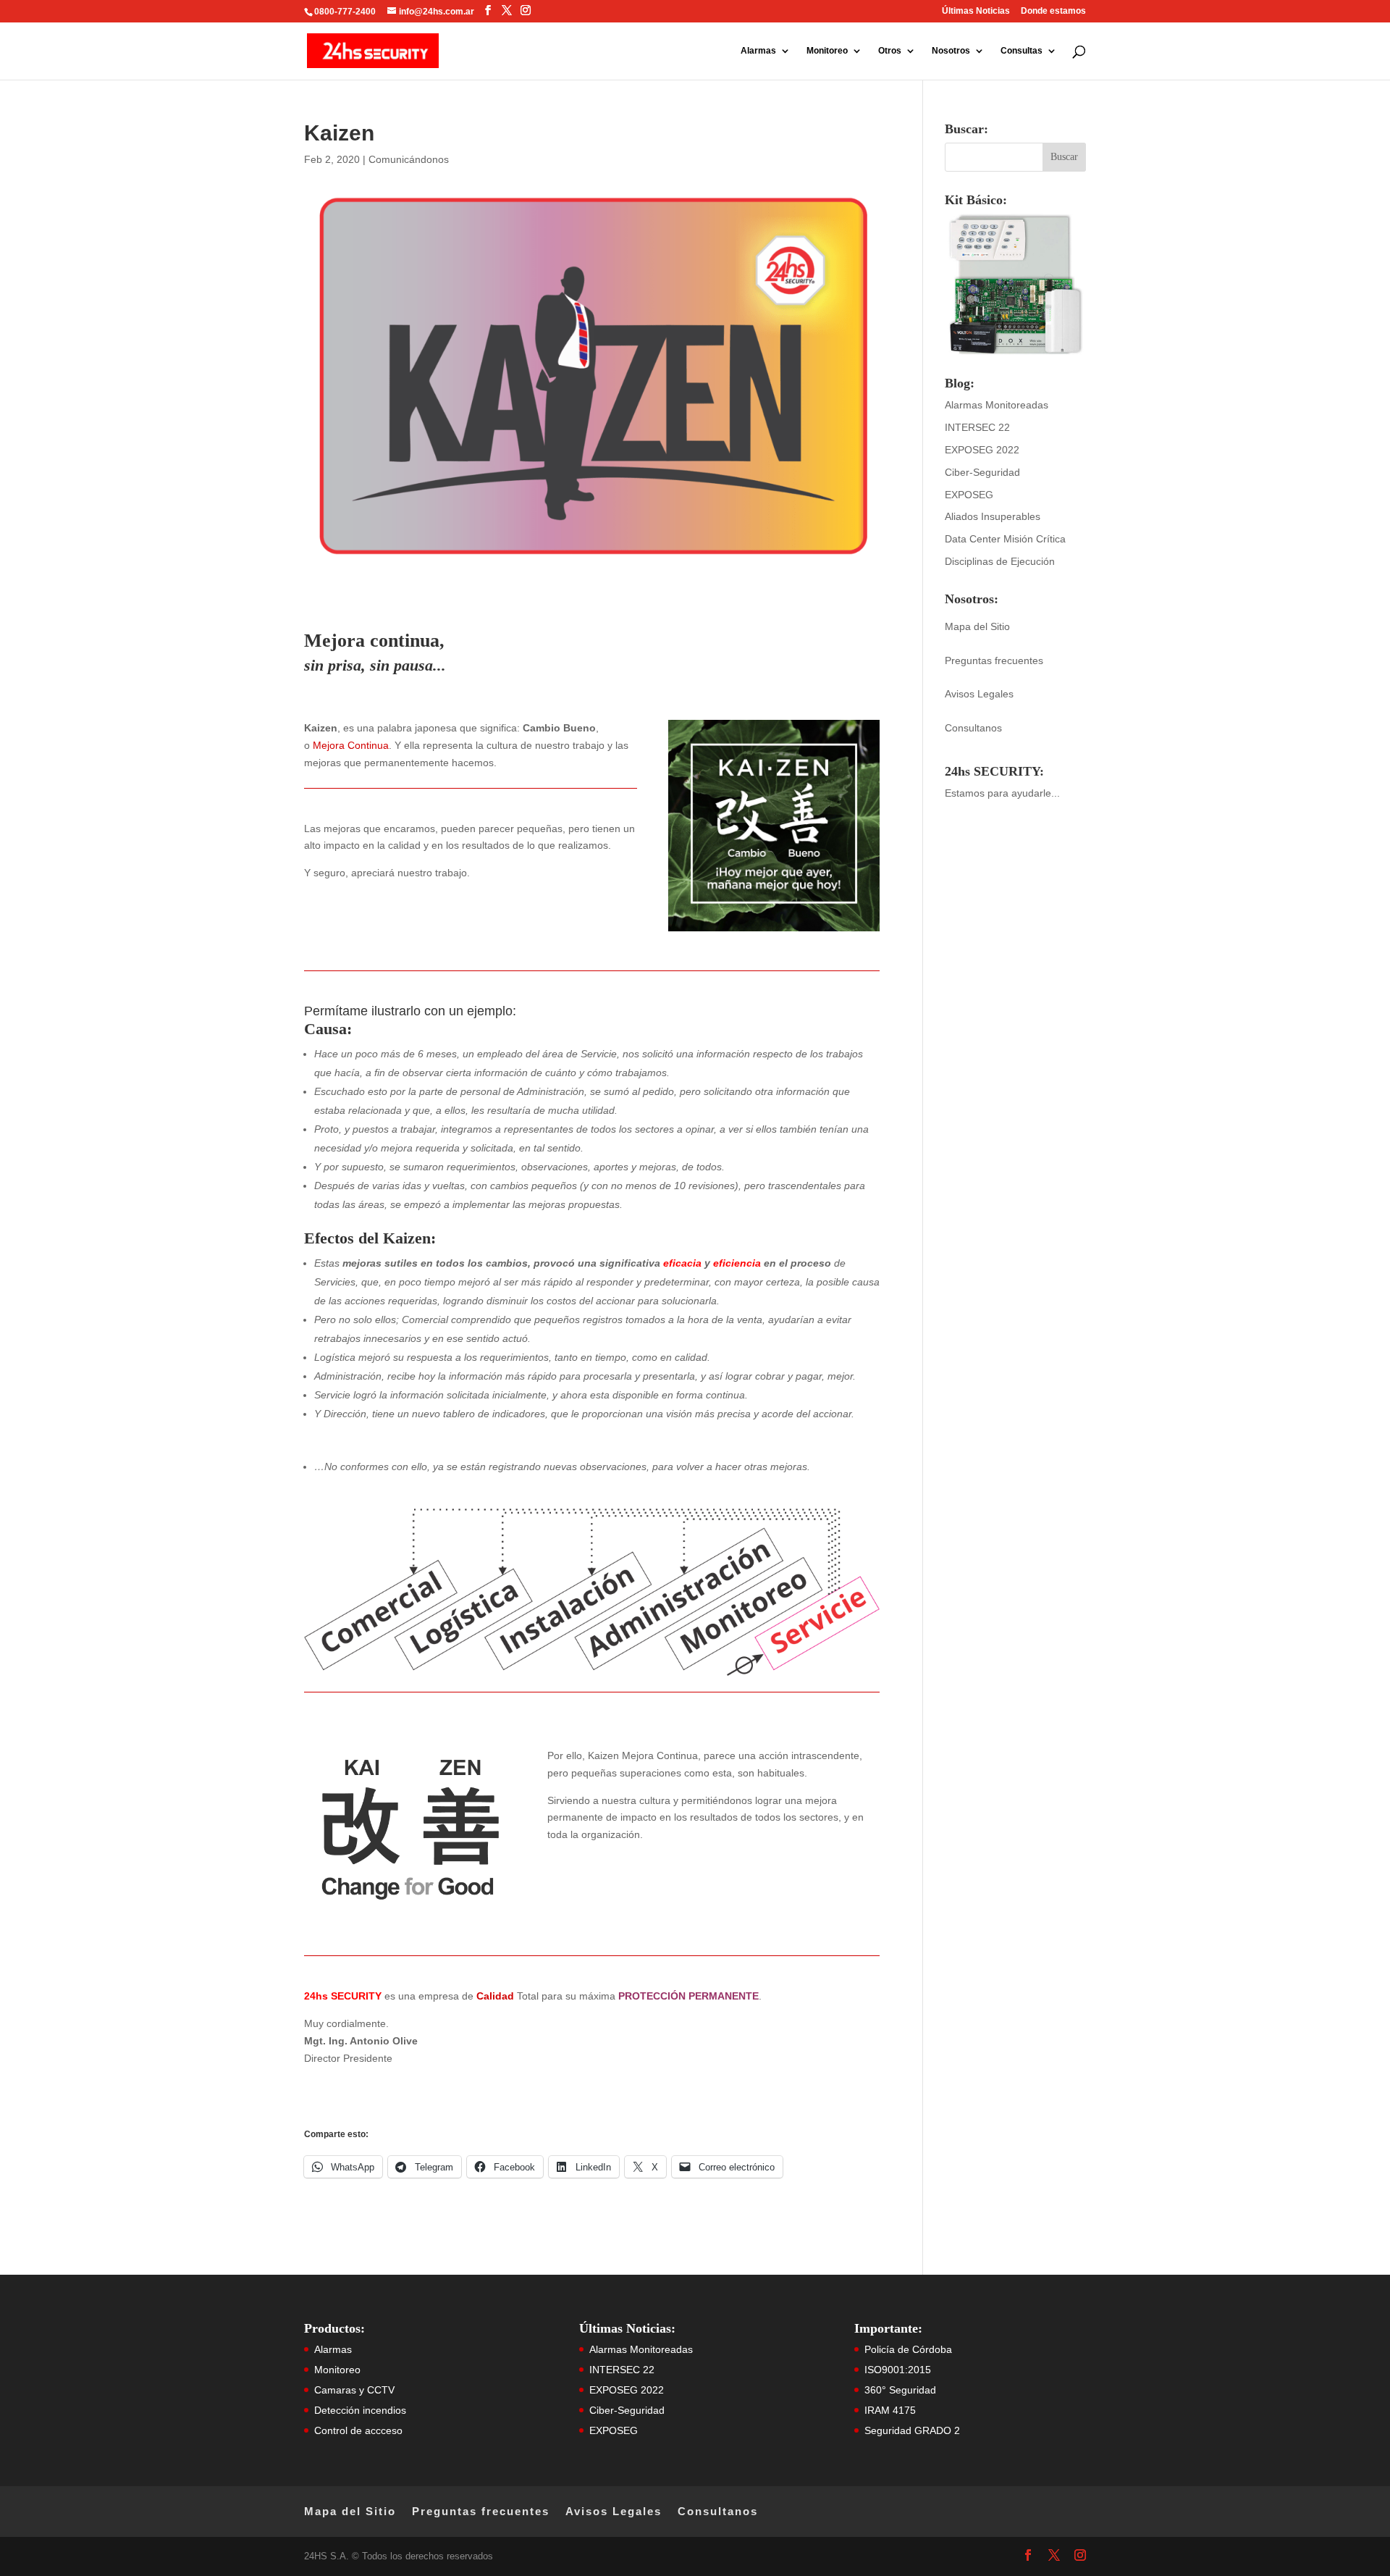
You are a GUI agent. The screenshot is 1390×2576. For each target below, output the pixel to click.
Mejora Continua (351, 745)
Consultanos (973, 728)
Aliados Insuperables (993, 516)
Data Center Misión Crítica (1005, 539)
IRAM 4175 (890, 2410)
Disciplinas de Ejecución (1000, 561)
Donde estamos (1053, 11)
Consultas (1022, 51)
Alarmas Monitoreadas (997, 405)
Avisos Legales (979, 694)
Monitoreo (827, 51)
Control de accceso (358, 2430)
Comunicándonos (409, 159)
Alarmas (758, 51)
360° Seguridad (900, 2390)
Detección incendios (360, 2410)
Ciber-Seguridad (982, 472)
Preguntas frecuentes (994, 660)
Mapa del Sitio (977, 626)
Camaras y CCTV (354, 2390)
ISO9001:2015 (898, 2370)
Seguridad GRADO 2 (912, 2430)
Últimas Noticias (976, 11)
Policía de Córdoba (908, 2349)
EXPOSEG (969, 495)
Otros (890, 51)
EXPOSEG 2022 (982, 450)
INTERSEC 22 (977, 427)
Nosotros (951, 51)
